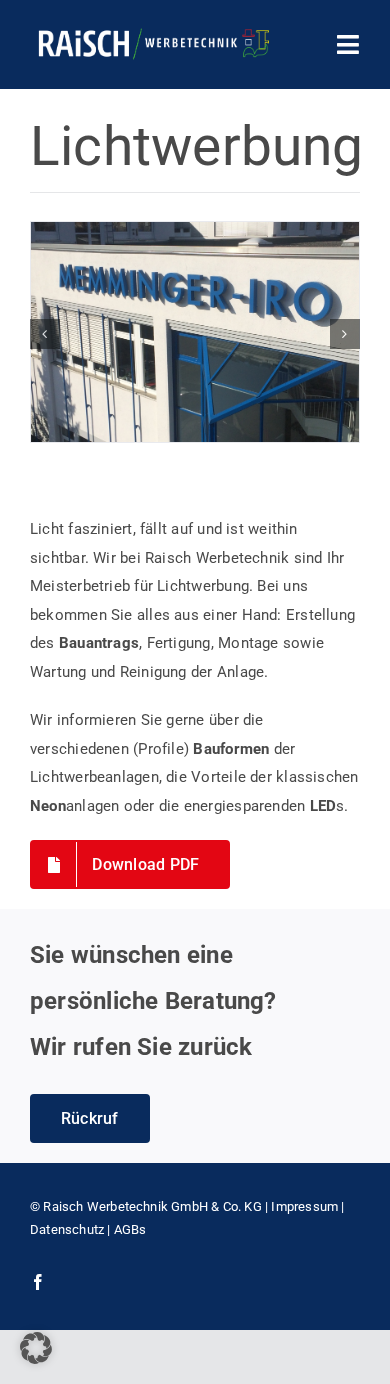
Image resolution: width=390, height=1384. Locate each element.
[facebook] (38, 1282)
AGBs (130, 1229)
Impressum (304, 1206)
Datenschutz (67, 1229)
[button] (45, 334)
